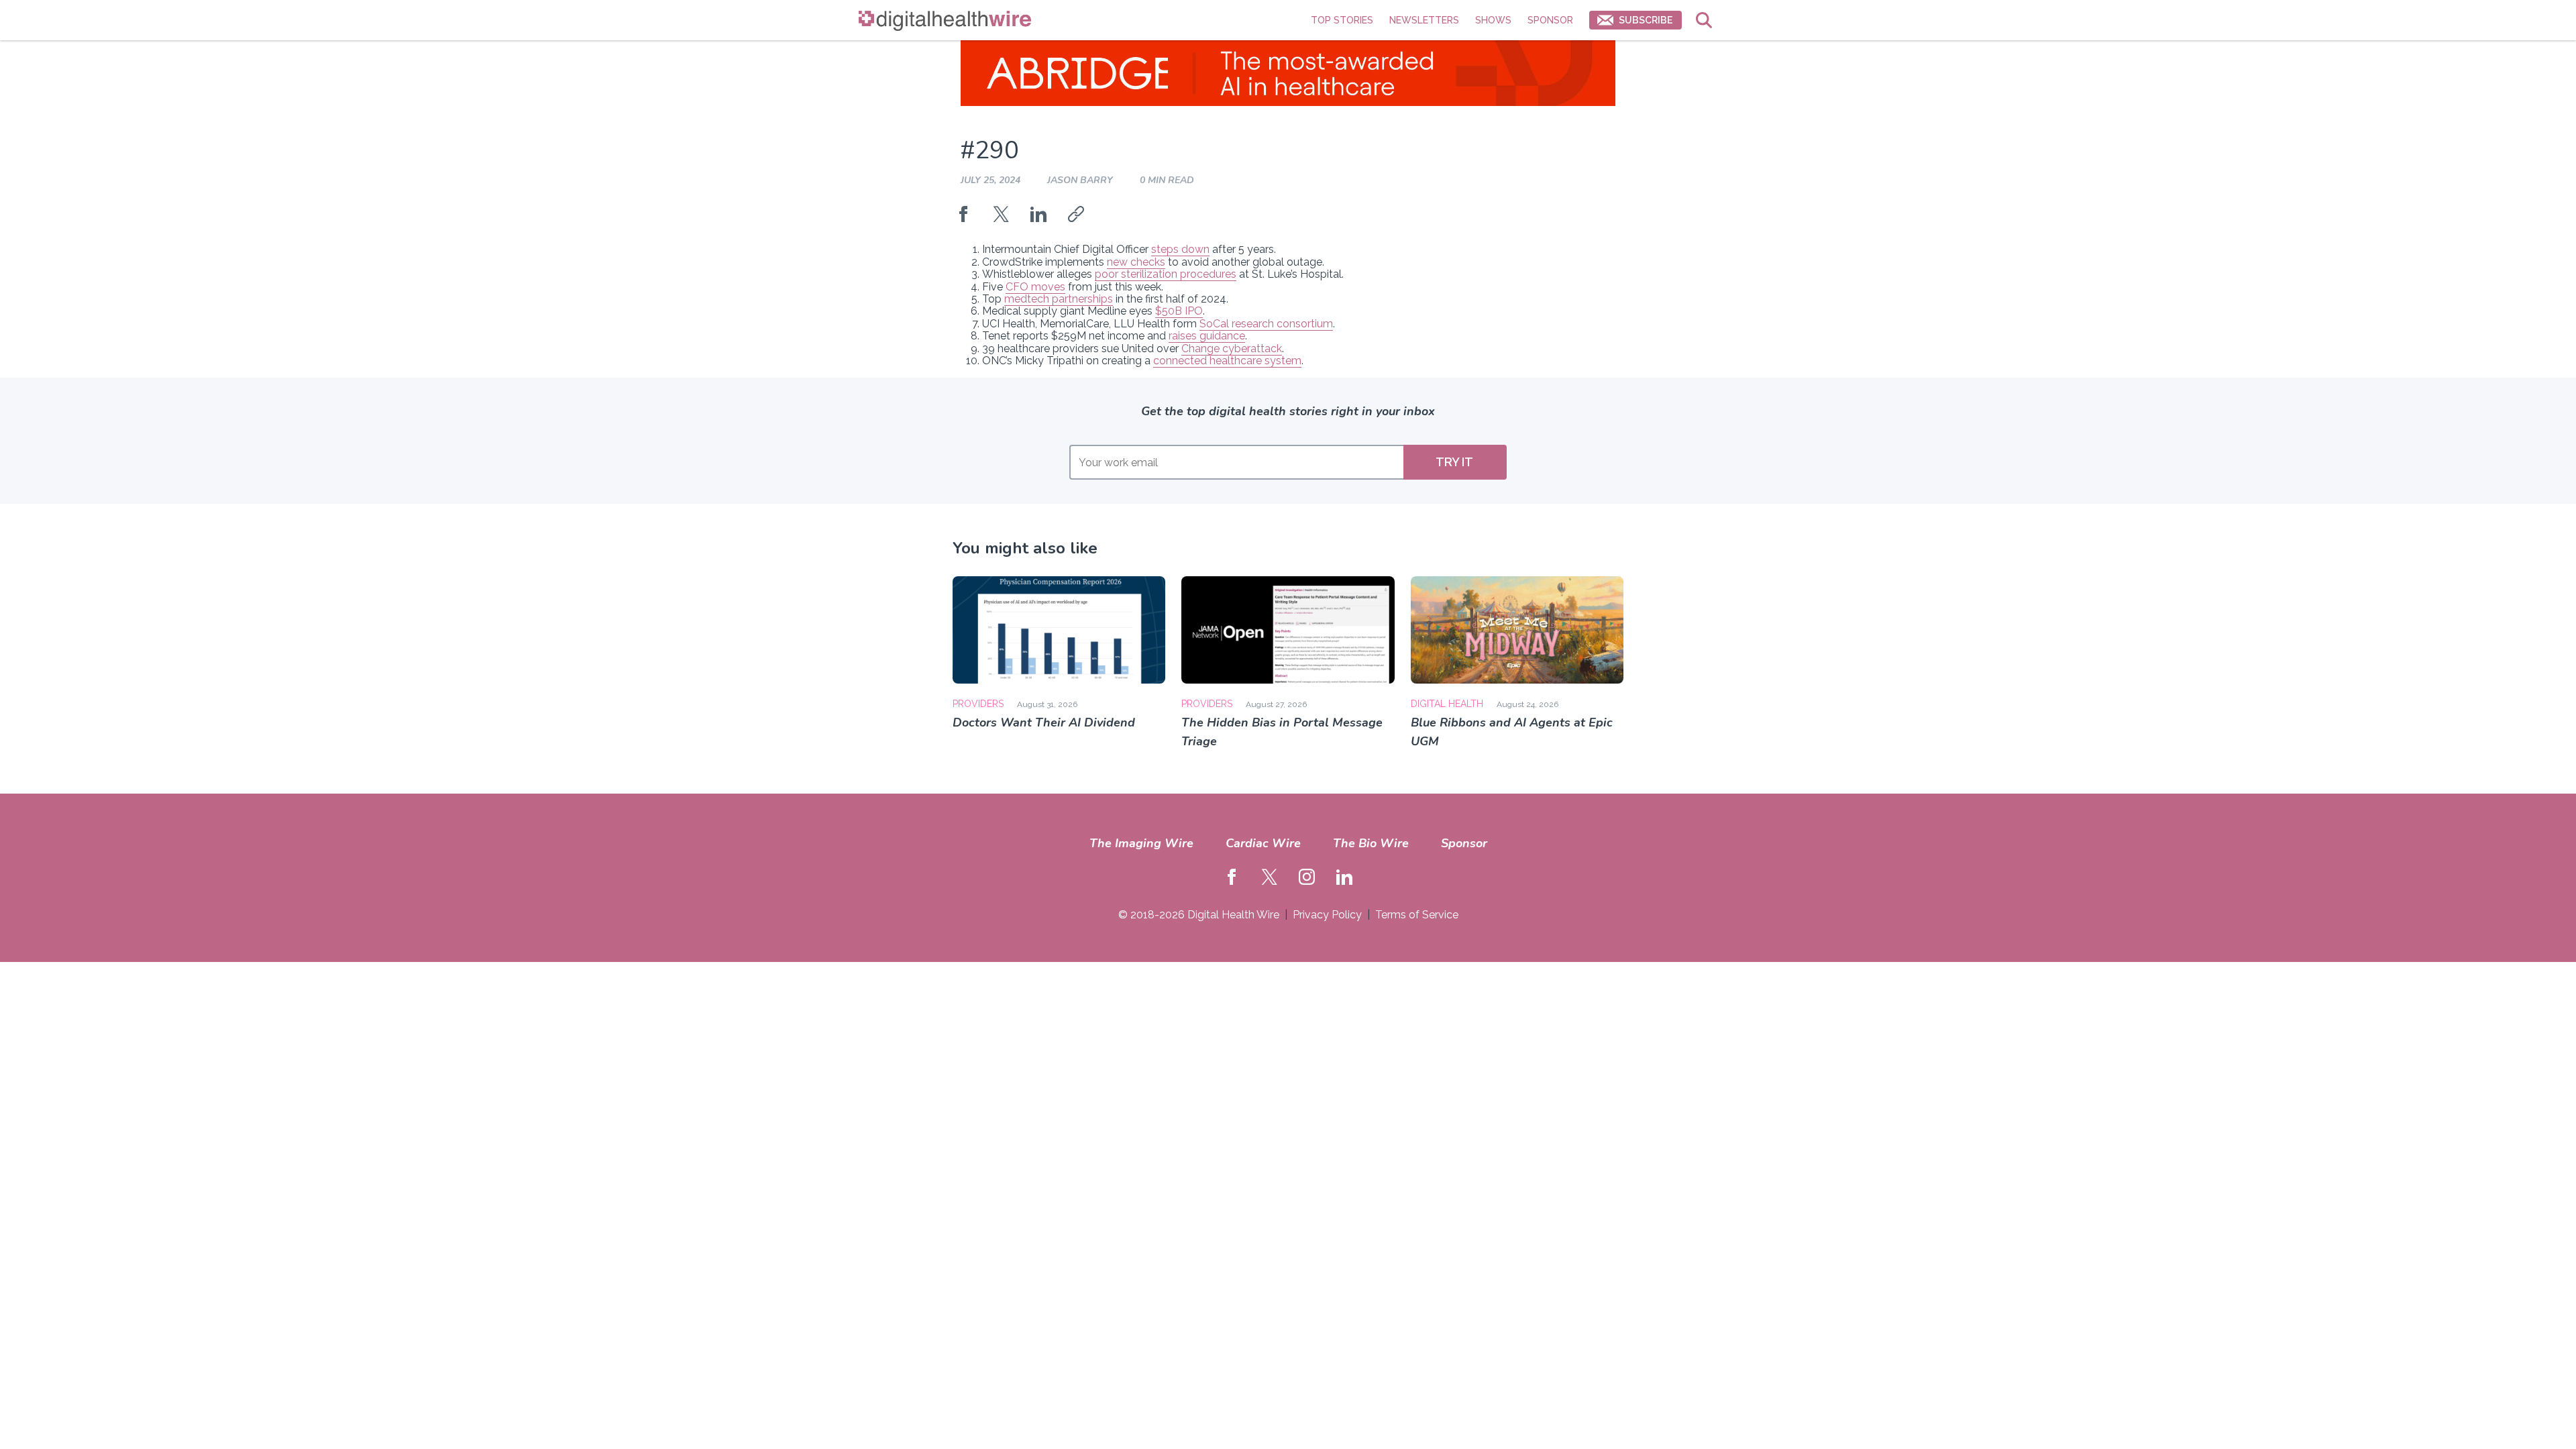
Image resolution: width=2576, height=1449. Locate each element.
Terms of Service (1417, 915)
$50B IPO (1179, 311)
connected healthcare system (1227, 361)
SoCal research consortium (1266, 324)
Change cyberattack (1232, 348)
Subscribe (1646, 20)
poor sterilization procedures (1166, 274)
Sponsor (1550, 20)
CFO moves (1035, 287)
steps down (1180, 249)
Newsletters (1424, 20)
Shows (1493, 20)
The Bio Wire (1371, 843)
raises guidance (1207, 336)
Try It (1454, 462)
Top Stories (1342, 20)
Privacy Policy (1327, 915)
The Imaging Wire (1141, 843)
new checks (1136, 262)
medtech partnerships (1059, 299)
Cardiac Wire (1263, 843)
